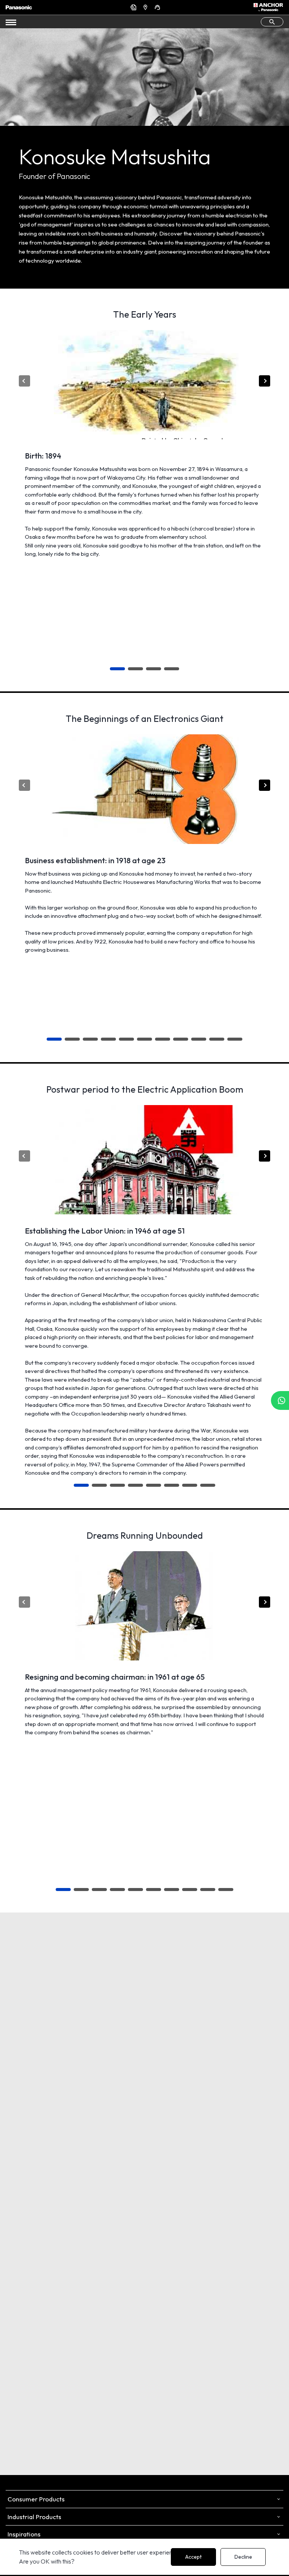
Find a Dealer (146, 7)
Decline (243, 2557)
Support (158, 7)
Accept (193, 2557)
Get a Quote (134, 7)
